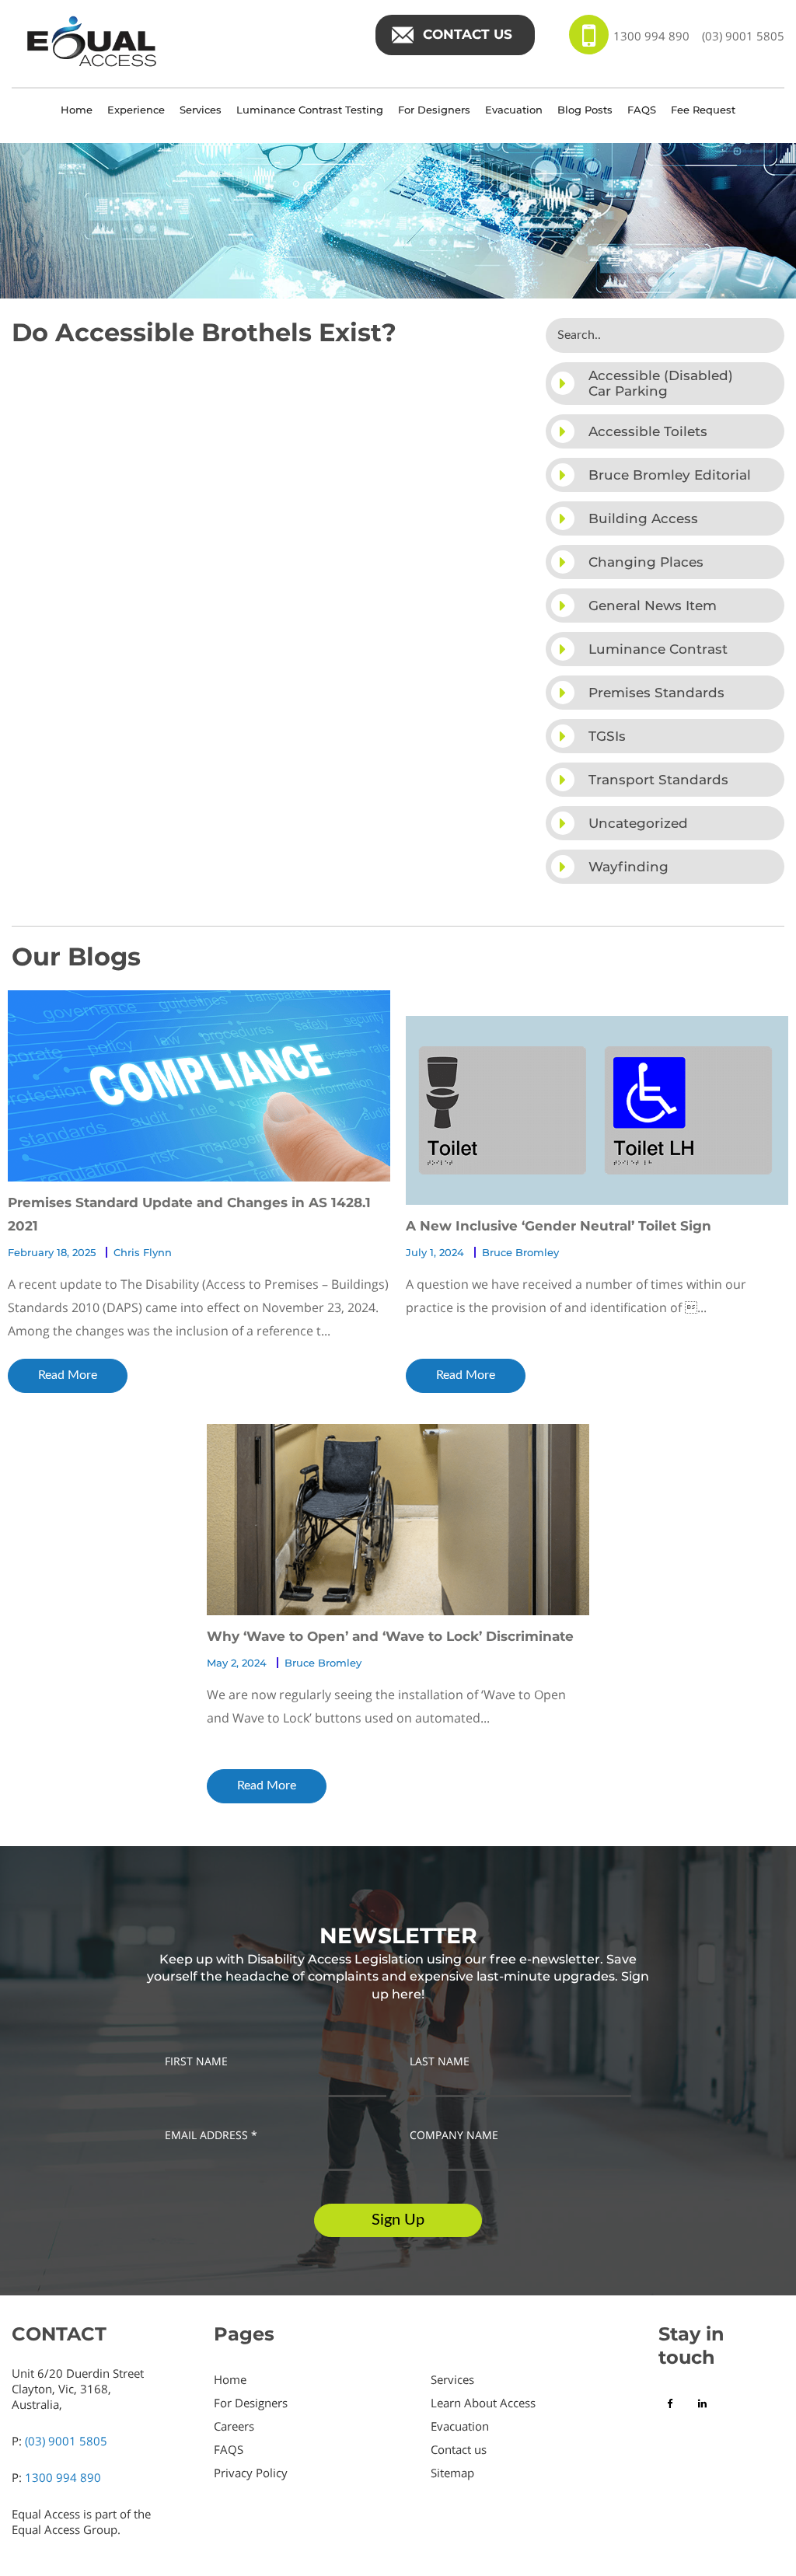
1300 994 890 (651, 36)
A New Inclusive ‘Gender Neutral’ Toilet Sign (559, 1226)
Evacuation (514, 110)
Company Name (454, 2135)
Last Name (440, 2061)
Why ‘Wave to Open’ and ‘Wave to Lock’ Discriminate (390, 1636)
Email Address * (211, 2135)
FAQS (642, 110)
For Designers (434, 110)
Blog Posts (585, 110)
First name (196, 2061)
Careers (234, 2426)
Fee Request (703, 110)
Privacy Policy (251, 2473)
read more (68, 1375)
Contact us (459, 2449)
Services (201, 110)
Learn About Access (483, 2403)
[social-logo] (672, 2403)
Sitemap (452, 2473)
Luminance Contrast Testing (310, 110)
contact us (468, 34)
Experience (136, 110)
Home (77, 110)
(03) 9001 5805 (743, 36)
